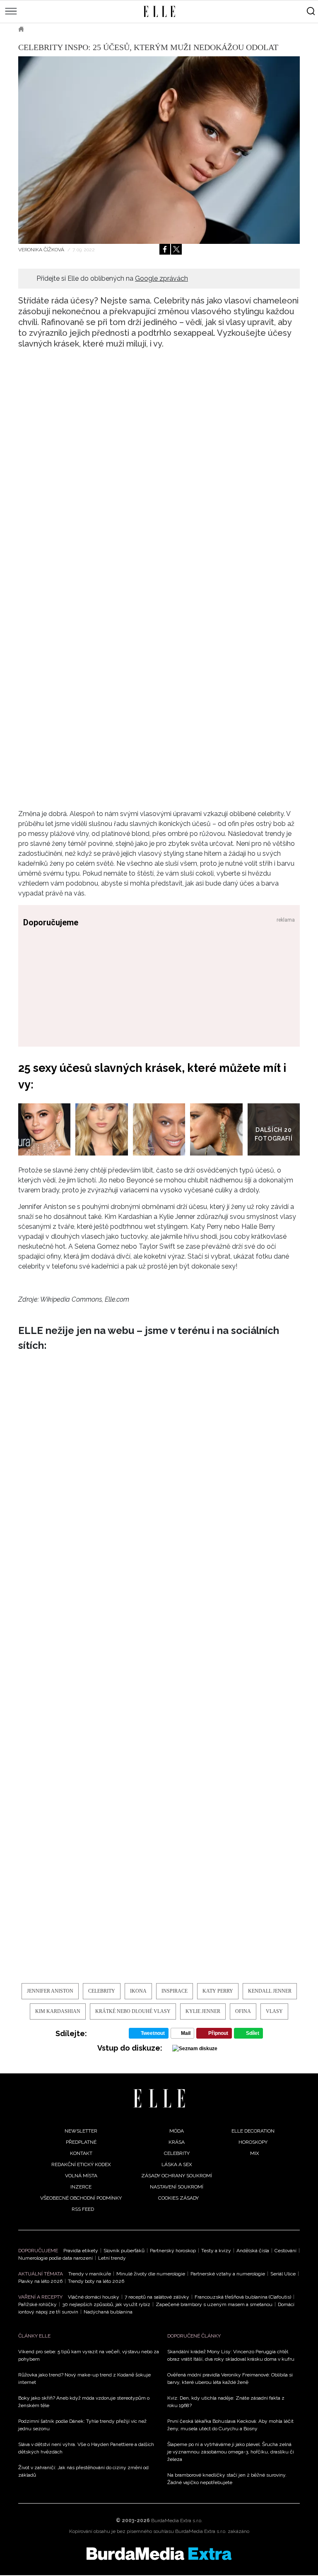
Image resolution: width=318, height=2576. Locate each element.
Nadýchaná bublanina (108, 2312)
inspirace (175, 1991)
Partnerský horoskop (173, 2251)
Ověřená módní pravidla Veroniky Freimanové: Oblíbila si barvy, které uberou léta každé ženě (230, 2379)
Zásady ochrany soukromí (177, 2176)
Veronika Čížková (42, 250)
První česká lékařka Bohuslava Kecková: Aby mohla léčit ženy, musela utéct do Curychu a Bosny (230, 2425)
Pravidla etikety (81, 2251)
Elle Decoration (253, 2131)
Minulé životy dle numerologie (151, 2274)
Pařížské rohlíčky (37, 2304)
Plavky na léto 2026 (40, 2281)
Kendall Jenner (270, 1991)
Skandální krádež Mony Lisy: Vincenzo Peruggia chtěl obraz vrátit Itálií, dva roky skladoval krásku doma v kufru (231, 2355)
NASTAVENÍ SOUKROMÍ (177, 2187)
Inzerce (81, 2187)
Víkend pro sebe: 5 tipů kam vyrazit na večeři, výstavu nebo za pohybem (89, 2355)
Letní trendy (112, 2258)
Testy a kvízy (216, 2251)
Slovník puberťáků (124, 2251)
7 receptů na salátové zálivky (157, 2297)
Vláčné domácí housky (94, 2297)
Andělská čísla (253, 2251)
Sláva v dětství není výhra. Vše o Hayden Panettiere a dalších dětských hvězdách (86, 2448)
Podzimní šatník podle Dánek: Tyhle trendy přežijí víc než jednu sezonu (82, 2425)
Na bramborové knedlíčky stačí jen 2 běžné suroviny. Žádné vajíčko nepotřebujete (227, 2479)
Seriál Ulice (283, 2274)
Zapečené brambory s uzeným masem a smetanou (214, 2304)
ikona (138, 1991)
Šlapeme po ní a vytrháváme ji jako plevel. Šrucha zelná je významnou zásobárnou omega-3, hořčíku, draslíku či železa (231, 2452)
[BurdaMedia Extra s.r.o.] (159, 2554)
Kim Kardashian (58, 2011)
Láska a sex (177, 2164)
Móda (177, 2131)
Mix (255, 2153)
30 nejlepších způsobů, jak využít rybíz (106, 2304)
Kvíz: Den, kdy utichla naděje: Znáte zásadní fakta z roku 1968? (226, 2402)
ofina (243, 2011)
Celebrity (49, 29)
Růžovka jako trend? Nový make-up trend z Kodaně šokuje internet (84, 2379)
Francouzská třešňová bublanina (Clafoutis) (243, 2297)
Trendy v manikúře (90, 2274)
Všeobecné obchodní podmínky (81, 2198)
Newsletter (81, 2131)
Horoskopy (253, 2142)
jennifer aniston (50, 1991)
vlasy (274, 2011)
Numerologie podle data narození (55, 2258)
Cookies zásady (178, 2198)
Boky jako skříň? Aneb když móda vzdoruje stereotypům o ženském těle (84, 2402)
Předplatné (81, 2142)
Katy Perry (218, 1991)
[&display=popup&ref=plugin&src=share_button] (165, 249)
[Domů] (159, 2098)
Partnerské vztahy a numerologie (228, 2274)
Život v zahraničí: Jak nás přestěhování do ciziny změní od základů (83, 2471)
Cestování (285, 2251)
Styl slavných (97, 29)
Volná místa (81, 2176)
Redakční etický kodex (81, 2164)
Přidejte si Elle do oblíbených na (112, 278)
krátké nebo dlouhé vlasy (133, 2011)
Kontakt (81, 2153)
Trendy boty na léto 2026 (96, 2281)
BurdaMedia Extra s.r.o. (177, 2521)
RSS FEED (83, 2209)
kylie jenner (203, 2011)
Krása (177, 2142)
